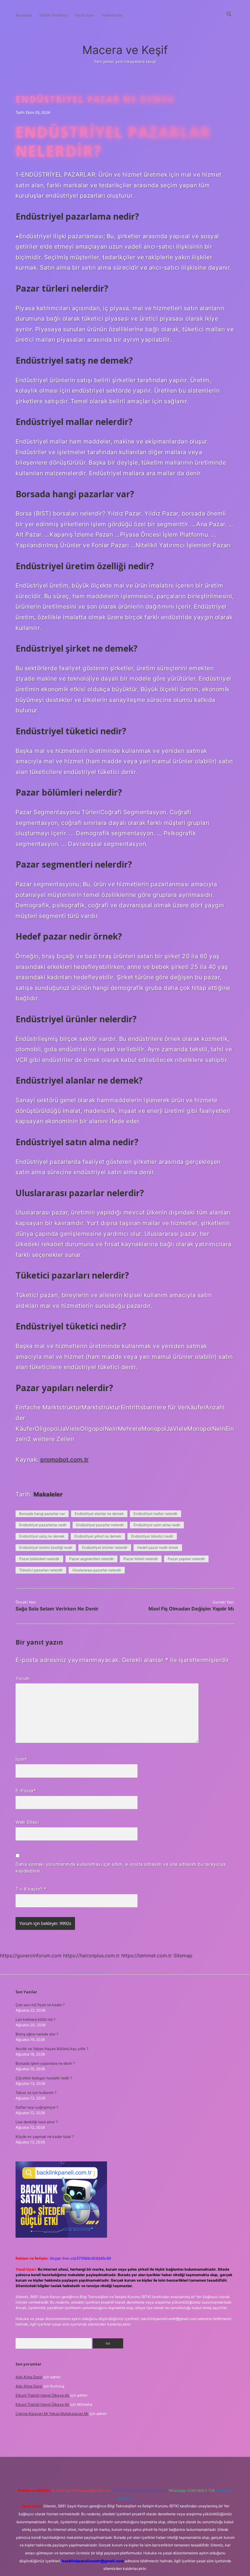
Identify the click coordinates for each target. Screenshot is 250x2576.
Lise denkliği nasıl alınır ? (37, 2122)
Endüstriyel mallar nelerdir (155, 1514)
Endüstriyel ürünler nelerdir (105, 1547)
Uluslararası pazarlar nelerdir (97, 1570)
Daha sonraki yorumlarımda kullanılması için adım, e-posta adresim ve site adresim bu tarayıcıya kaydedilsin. (121, 1867)
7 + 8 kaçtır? (31, 1889)
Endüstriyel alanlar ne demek (99, 1514)
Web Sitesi (27, 1822)
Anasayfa (24, 15)
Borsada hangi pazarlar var (42, 1514)
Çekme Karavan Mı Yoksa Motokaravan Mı (52, 2414)
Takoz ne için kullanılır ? (36, 2093)
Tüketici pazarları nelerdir (41, 1570)
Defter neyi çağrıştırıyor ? (37, 2107)
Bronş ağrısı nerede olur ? (37, 2034)
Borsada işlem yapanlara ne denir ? (45, 2063)
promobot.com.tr (64, 1459)
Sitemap (183, 1955)
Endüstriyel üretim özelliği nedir (46, 1547)
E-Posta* (26, 1791)
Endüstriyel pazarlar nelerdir (100, 1525)
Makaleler (48, 1494)
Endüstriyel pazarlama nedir (43, 1525)
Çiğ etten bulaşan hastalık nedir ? (44, 2078)
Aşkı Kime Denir (29, 2377)
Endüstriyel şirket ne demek (98, 1536)
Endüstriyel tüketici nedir (152, 1536)
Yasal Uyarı (85, 15)
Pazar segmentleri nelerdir (91, 1559)
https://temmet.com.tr (147, 1955)
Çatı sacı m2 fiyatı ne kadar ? (40, 2005)
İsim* (21, 1759)
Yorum (23, 1678)
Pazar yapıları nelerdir (186, 1559)
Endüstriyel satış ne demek (42, 1536)
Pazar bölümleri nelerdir (39, 1559)
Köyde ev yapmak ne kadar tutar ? (45, 2137)
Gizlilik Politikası (53, 15)
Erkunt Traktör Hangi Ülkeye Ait (42, 2395)
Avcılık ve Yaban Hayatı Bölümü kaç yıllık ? (52, 2049)
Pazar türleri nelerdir (141, 1559)
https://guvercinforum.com (31, 1955)
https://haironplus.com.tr (91, 1955)
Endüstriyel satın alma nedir (157, 1525)
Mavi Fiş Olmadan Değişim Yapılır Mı (191, 1609)
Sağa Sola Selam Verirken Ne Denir (57, 1609)
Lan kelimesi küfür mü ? (36, 2019)
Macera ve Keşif (125, 50)
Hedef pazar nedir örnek (158, 1547)
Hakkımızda (112, 15)
